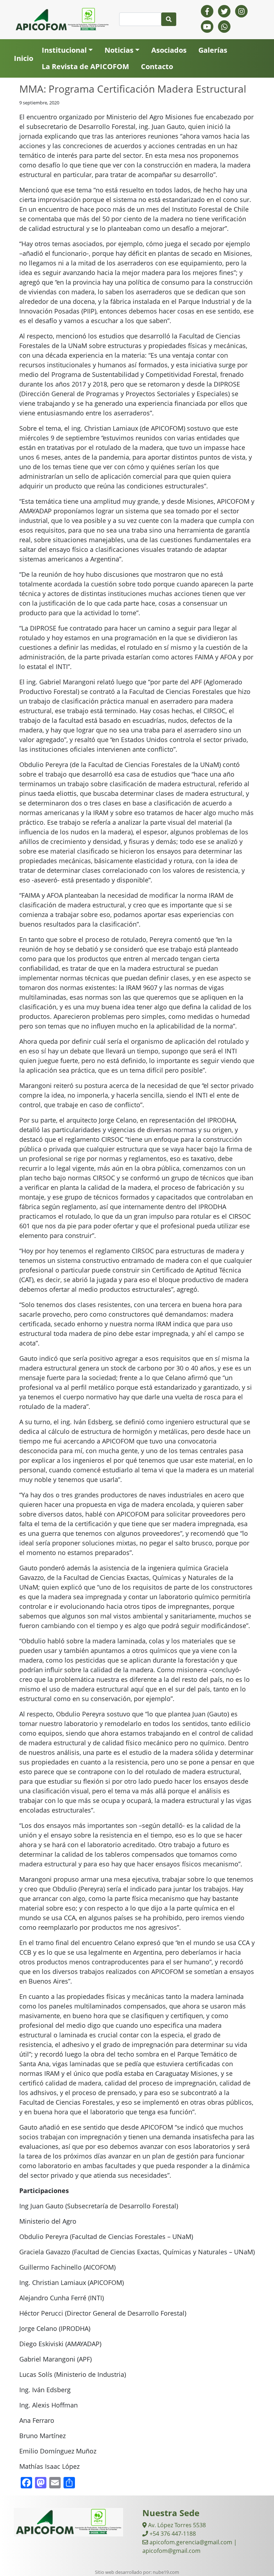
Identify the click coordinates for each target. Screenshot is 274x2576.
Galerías (213, 50)
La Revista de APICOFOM (85, 66)
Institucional (64, 50)
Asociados (169, 50)
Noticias (119, 50)
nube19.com (166, 2572)
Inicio (24, 58)
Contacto (157, 66)
